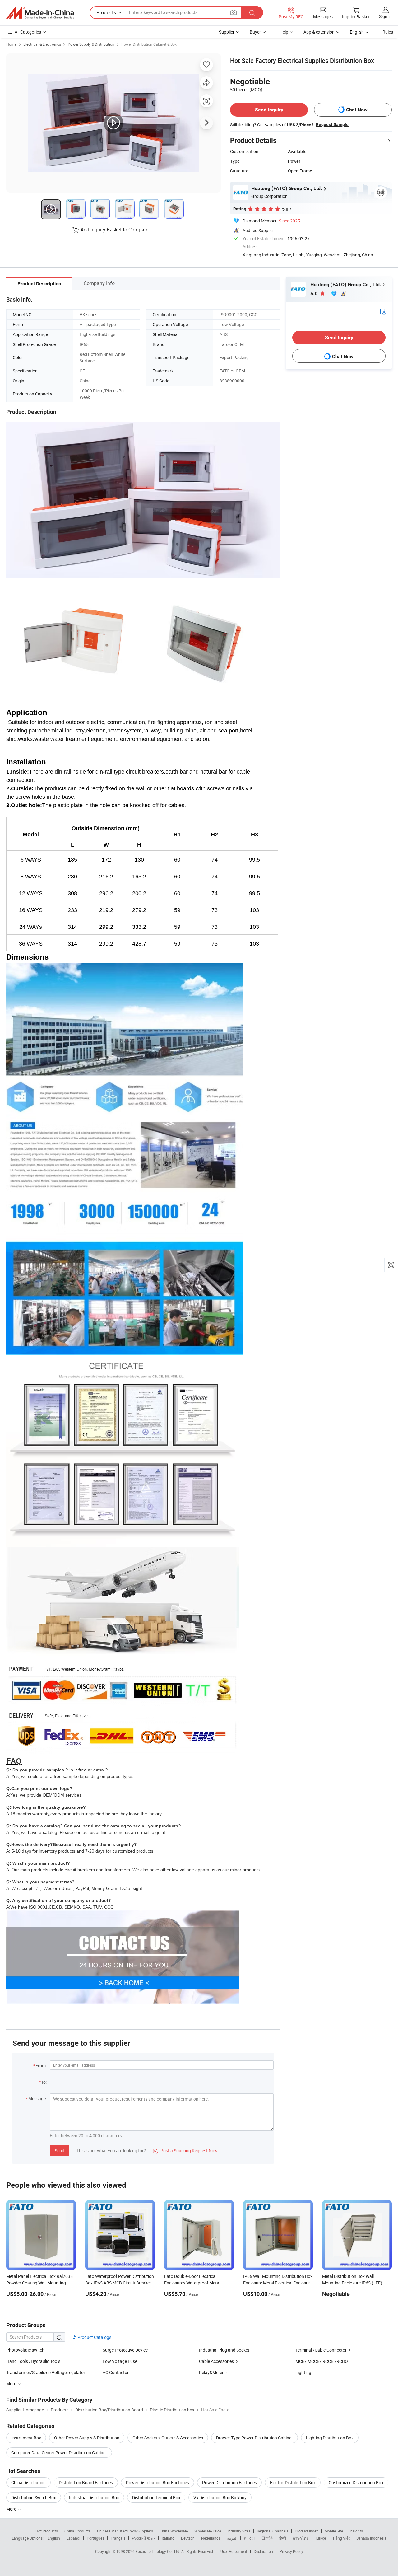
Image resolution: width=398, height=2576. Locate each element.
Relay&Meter (211, 2372)
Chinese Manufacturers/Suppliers (125, 2531)
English (54, 2538)
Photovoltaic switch (25, 2350)
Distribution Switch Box (34, 2497)
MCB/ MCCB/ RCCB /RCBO (322, 2361)
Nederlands (211, 2538)
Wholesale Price (208, 2531)
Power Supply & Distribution (91, 44)
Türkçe (320, 2538)
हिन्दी (283, 2538)
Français (118, 2538)
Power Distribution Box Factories (157, 2482)
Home (11, 44)
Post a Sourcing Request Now (185, 2151)
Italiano (168, 2538)
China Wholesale (174, 2531)
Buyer (255, 32)
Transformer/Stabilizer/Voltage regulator (46, 2372)
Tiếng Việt (341, 2538)
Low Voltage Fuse (120, 2361)
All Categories (28, 32)
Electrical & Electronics (42, 44)
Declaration (263, 2551)
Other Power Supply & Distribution (87, 2438)
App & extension (319, 32)
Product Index (306, 2531)
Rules (388, 32)
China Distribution (28, 2482)
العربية (232, 2538)
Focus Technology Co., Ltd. (158, 2551)
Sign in (385, 16)
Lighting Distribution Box (330, 2438)
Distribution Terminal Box (156, 2497)
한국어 (249, 2538)
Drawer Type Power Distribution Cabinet (255, 2438)
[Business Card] (383, 311)
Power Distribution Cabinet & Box (149, 44)
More (12, 2509)
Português (95, 2538)
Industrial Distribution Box (94, 2497)
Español (73, 2538)
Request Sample (332, 124)
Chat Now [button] (357, 110)
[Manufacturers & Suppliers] (40, 13)
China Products (77, 2531)
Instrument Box (26, 2438)
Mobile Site (334, 2531)
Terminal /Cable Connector (321, 2350)
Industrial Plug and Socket (224, 2350)
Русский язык (143, 2538)
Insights (356, 2531)
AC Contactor (116, 2372)
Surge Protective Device (125, 2350)
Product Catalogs (94, 2337)
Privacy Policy (291, 2551)
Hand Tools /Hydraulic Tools (33, 2361)
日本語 (267, 2538)
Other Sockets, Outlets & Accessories (168, 2438)
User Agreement (234, 2551)
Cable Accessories (216, 2361)
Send (60, 2151)
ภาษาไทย (301, 2538)
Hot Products (47, 2531)
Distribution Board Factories (86, 2482)
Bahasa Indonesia (371, 2538)
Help (284, 32)
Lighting (303, 2372)
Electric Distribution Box (293, 2482)
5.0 (315, 294)
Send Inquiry (269, 110)
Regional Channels (273, 2531)
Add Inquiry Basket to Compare (114, 230)
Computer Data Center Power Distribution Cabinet (59, 2453)
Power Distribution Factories (229, 2482)
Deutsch (188, 2538)
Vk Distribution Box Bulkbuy (220, 2497)
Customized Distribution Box (356, 2482)
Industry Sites (239, 2531)
